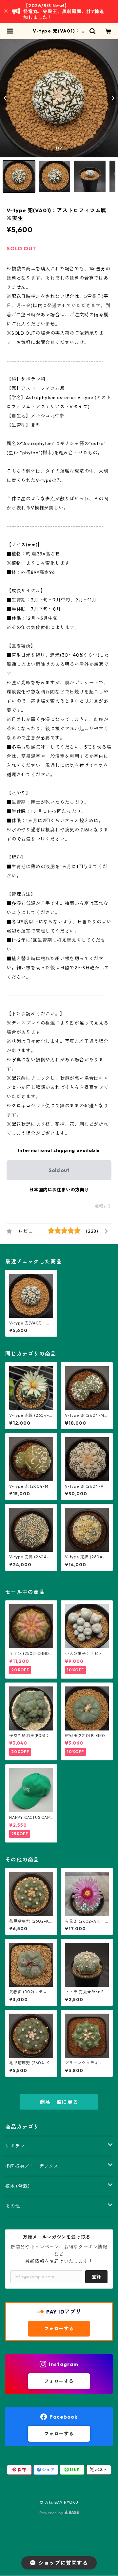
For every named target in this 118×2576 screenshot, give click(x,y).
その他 (12, 2206)
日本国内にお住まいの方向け (59, 1190)
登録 (96, 2277)
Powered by (52, 2513)
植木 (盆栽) (18, 2186)
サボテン (15, 2146)
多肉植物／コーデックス (32, 2166)
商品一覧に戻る (59, 2102)
